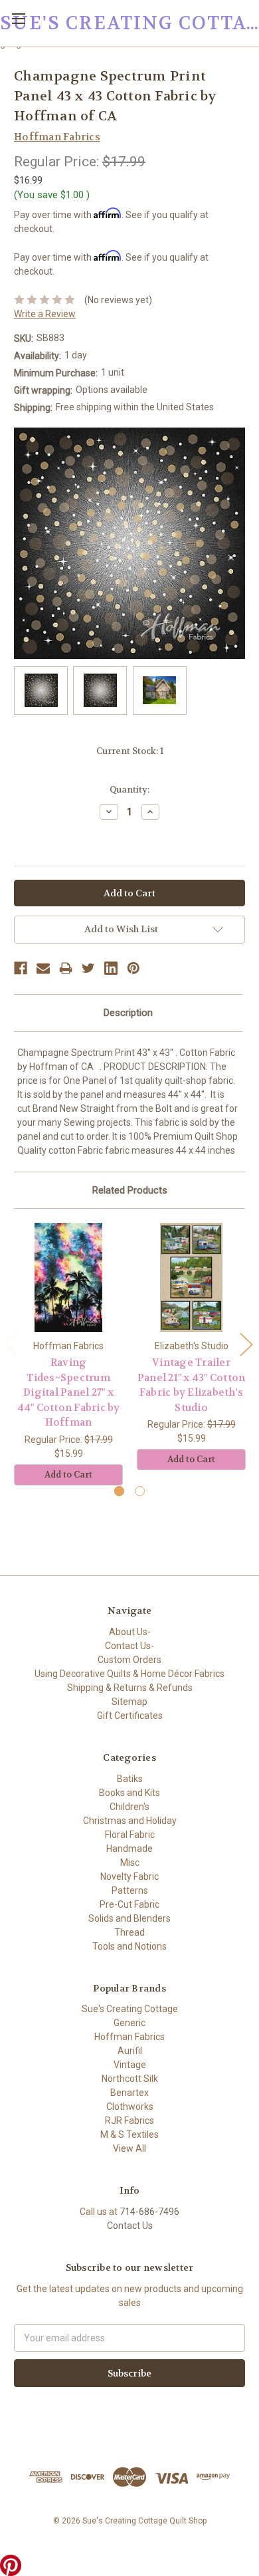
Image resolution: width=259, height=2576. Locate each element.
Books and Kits (129, 1793)
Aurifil (130, 2051)
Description (128, 1013)
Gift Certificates (130, 1716)
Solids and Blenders (129, 1918)
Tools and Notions (129, 1946)
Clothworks (130, 2107)
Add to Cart (68, 1475)
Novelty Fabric (129, 1876)
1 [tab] (119, 1491)
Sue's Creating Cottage (130, 2009)
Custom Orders (129, 1660)
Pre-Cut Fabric (129, 1904)
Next (246, 1344)
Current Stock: (130, 751)
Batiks (130, 1779)
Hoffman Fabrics (129, 2037)
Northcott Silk (130, 2079)
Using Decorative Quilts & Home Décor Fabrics (129, 1674)
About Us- (130, 1632)
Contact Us (130, 2226)
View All (129, 2148)
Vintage (130, 2065)
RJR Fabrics (129, 2121)
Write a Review (45, 314)
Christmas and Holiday (130, 1821)
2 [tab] (140, 1491)
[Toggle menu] (18, 18)
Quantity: (129, 790)
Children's (129, 1807)
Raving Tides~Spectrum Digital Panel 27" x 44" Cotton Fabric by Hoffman (69, 1392)
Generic (129, 2023)
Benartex (129, 2093)
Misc (130, 1863)
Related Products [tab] (130, 1190)
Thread (129, 1932)
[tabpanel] (69, 1354)
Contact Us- (129, 1646)
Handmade (129, 1849)
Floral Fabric (130, 1835)
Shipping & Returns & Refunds (130, 1688)
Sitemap (129, 1702)
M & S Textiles (129, 2134)
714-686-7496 (149, 2212)
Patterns (130, 1890)
